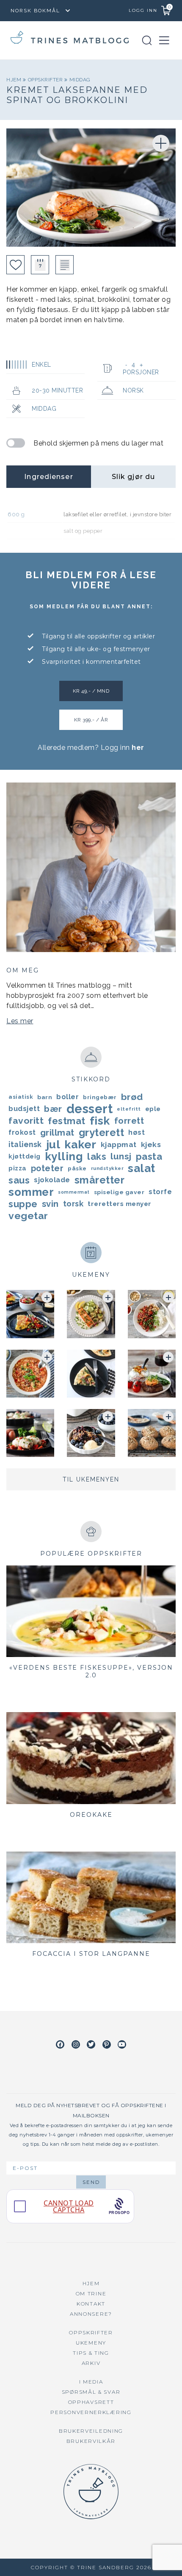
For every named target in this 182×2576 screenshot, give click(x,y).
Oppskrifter (46, 80)
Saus (19, 1180)
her (138, 748)
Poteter (47, 1168)
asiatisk (21, 1097)
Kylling (64, 1156)
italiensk (25, 1144)
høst (136, 1132)
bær (53, 1109)
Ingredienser (48, 477)
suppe (23, 1204)
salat (142, 1168)
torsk (73, 1204)
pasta (149, 1156)
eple (153, 1109)
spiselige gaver (119, 1192)
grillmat (57, 1133)
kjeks (151, 1145)
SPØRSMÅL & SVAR (91, 2392)
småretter (100, 1180)
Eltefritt (129, 1109)
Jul (53, 1145)
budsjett (24, 1109)
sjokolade (52, 1180)
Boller (68, 1097)
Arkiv (91, 2363)
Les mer (20, 1021)
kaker (80, 1145)
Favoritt (26, 1121)
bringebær (100, 1097)
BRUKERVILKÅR (91, 2441)
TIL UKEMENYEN (91, 1479)
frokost (22, 1132)
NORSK (133, 390)
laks (97, 1156)
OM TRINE (91, 2293)
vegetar (28, 1216)
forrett (129, 1121)
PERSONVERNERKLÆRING (91, 2412)
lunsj (121, 1156)
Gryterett (102, 1133)
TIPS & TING (91, 2353)
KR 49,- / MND (91, 691)
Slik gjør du (133, 477)
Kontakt (91, 2304)
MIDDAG (80, 80)
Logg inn (143, 10)
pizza (18, 1168)
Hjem (15, 80)
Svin (50, 1204)
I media (91, 2382)
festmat (67, 1121)
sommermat (74, 1192)
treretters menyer (120, 1204)
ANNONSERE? (91, 2314)
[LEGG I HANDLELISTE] (65, 265)
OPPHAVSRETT (91, 2402)
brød (132, 1097)
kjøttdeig (25, 1156)
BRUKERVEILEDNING (91, 2431)
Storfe (160, 1192)
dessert (90, 1109)
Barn (45, 1097)
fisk (100, 1121)
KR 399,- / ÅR (91, 720)
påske (77, 1168)
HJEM (91, 2283)
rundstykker (108, 1168)
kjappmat (119, 1145)
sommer (31, 1192)
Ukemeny (91, 2343)
